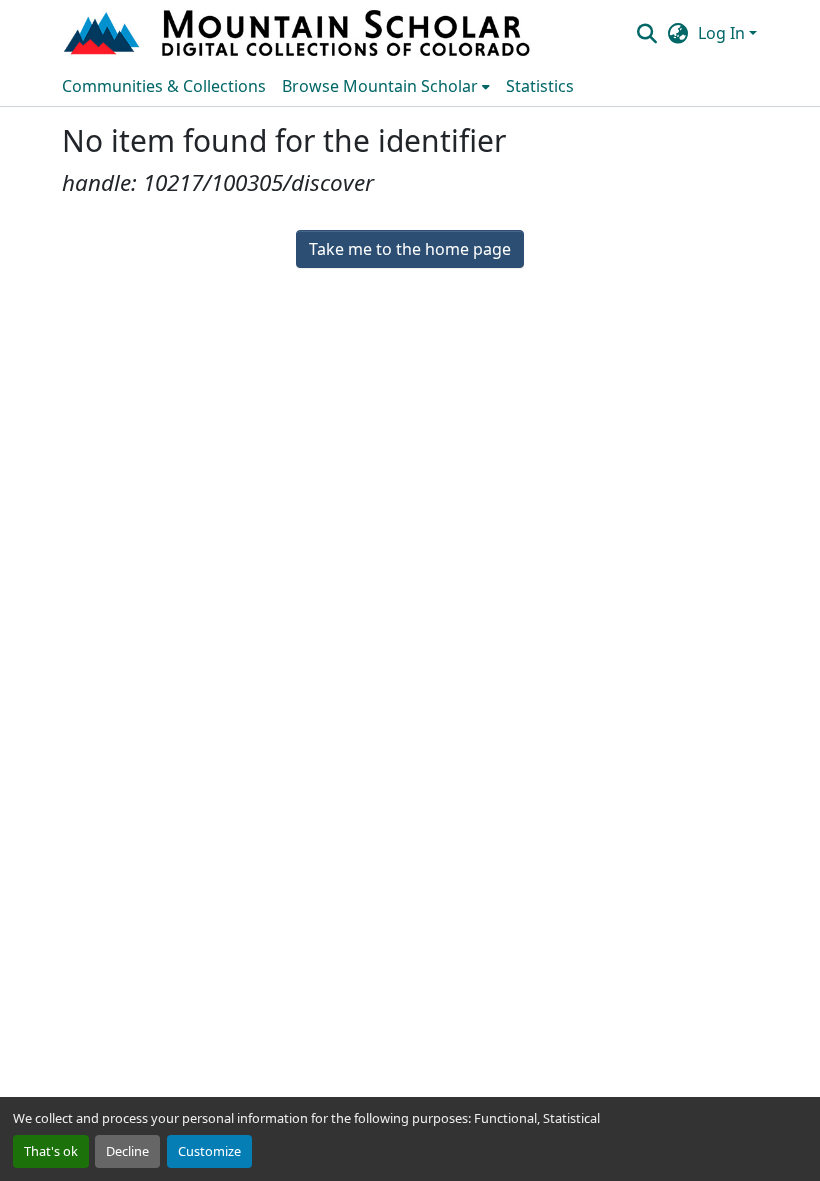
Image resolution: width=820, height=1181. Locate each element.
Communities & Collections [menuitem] (164, 86)
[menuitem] (386, 86)
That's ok (51, 1151)
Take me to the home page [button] (410, 249)
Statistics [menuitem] (540, 86)
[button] (299, 33)
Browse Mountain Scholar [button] (380, 86)
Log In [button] (723, 33)
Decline (127, 1151)
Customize (209, 1151)
